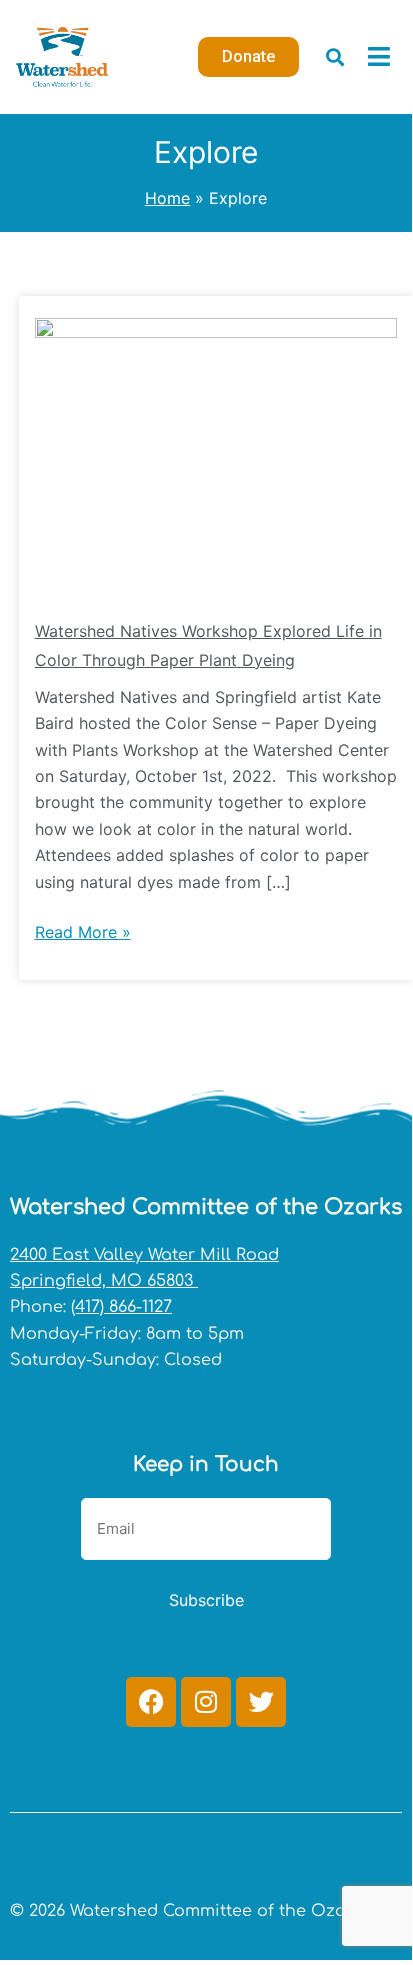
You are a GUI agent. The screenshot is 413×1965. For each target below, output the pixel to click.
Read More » (83, 930)
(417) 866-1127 (121, 1307)
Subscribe (206, 1600)
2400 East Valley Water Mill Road (144, 1255)
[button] (335, 56)
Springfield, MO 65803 (104, 1281)
